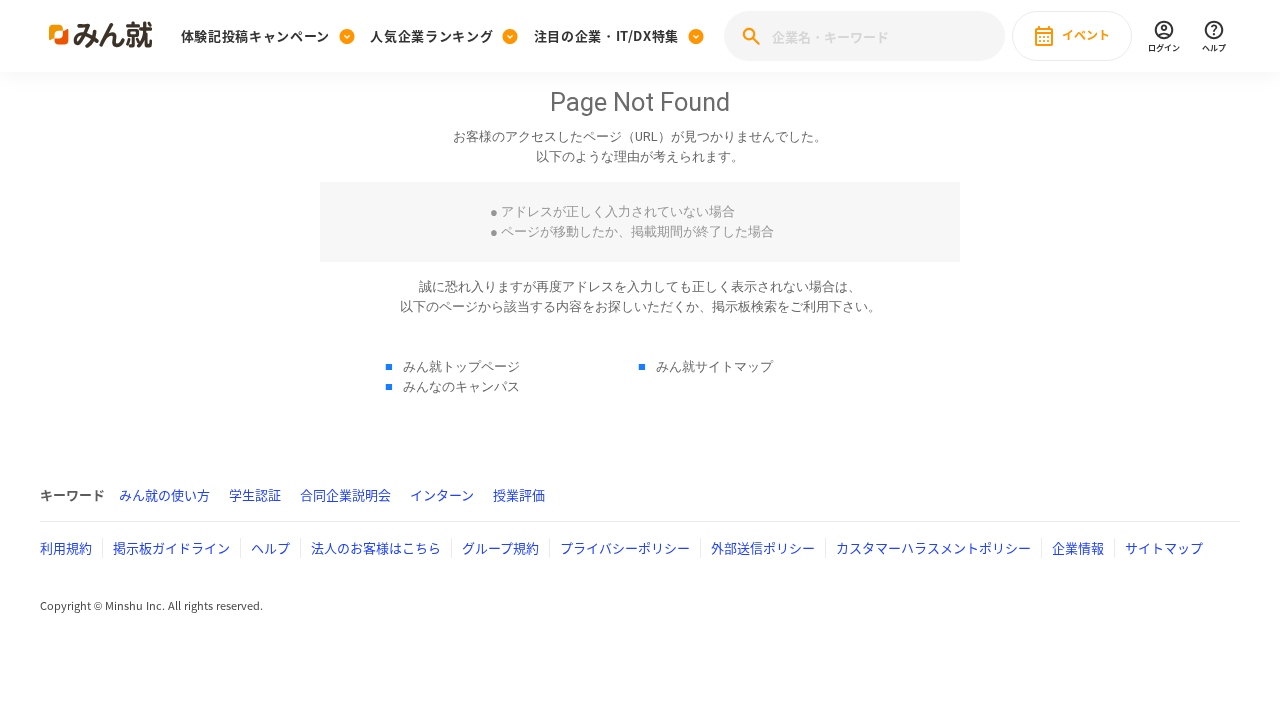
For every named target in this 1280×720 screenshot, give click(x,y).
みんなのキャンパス (461, 386)
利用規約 (66, 547)
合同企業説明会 (345, 494)
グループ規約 (500, 547)
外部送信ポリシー (763, 547)
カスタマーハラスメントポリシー (933, 547)
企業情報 (1078, 547)
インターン (442, 494)
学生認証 (255, 494)
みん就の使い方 (164, 494)
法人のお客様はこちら (376, 547)
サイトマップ (1164, 547)
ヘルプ (270, 547)
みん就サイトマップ (714, 366)
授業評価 (519, 494)
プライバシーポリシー (625, 547)
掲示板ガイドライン (171, 547)
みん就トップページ (461, 366)
